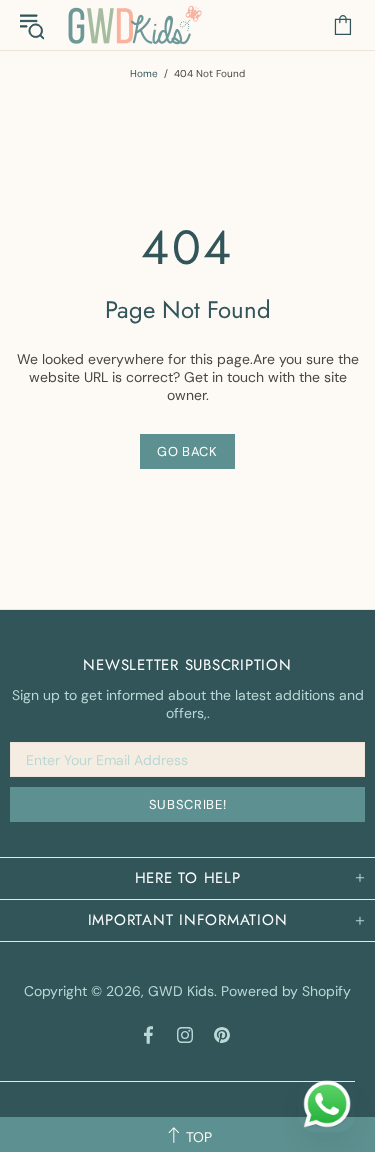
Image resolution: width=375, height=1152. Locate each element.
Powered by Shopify (286, 991)
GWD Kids (134, 25)
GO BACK (187, 451)
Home (144, 73)
